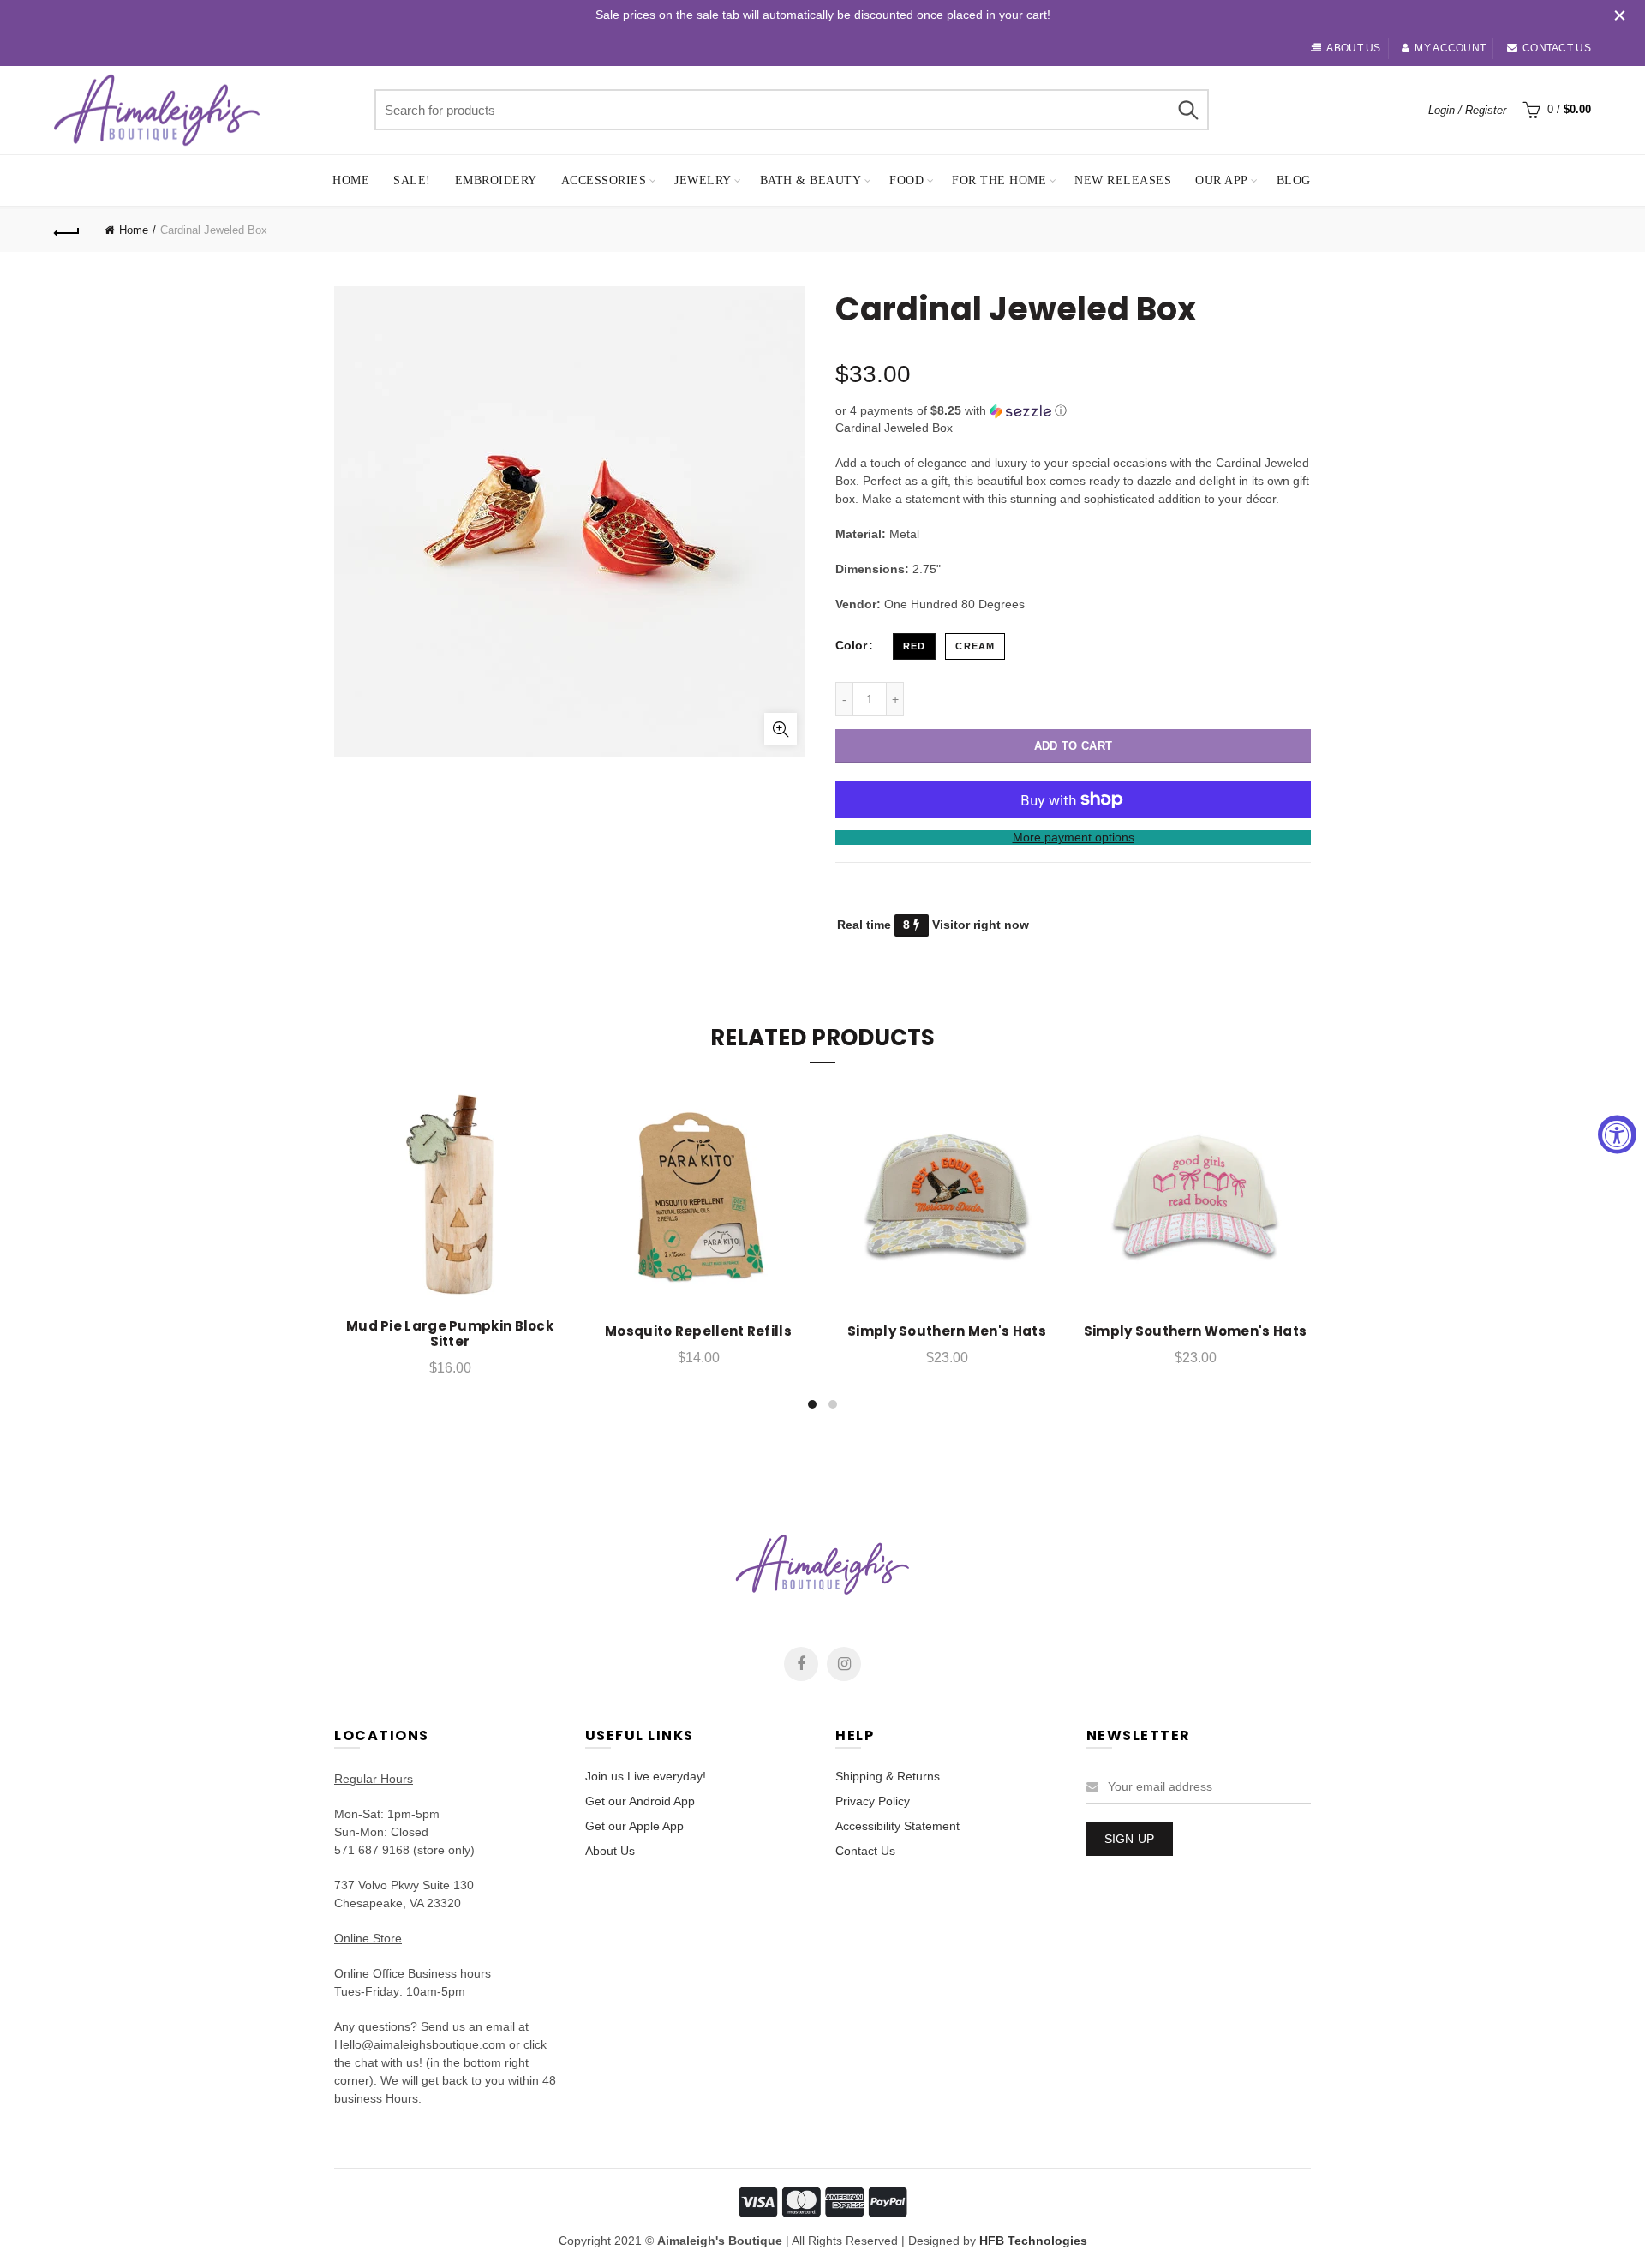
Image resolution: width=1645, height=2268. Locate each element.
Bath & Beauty (811, 180)
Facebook (801, 1664)
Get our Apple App (634, 1826)
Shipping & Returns (888, 1776)
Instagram (844, 1664)
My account (1450, 48)
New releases (1123, 180)
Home (351, 180)
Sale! (412, 180)
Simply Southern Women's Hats (1195, 1331)
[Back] (67, 230)
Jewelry (703, 180)
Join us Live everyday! (646, 1776)
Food (906, 180)
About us (1353, 48)
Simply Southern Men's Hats (947, 1331)
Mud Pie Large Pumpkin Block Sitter (450, 1334)
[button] (1073, 411)
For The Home (999, 180)
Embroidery (496, 180)
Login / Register (1467, 110)
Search (1187, 110)
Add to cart (1073, 746)
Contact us (1557, 48)
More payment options (1074, 837)
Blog (1294, 180)
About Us (610, 1851)
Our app (1222, 180)
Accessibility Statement (897, 1826)
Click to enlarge (781, 729)
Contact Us (865, 1851)
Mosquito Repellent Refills (698, 1331)
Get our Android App (640, 1801)
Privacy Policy (873, 1801)
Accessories (604, 180)
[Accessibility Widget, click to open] (1617, 1134)
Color (851, 645)
